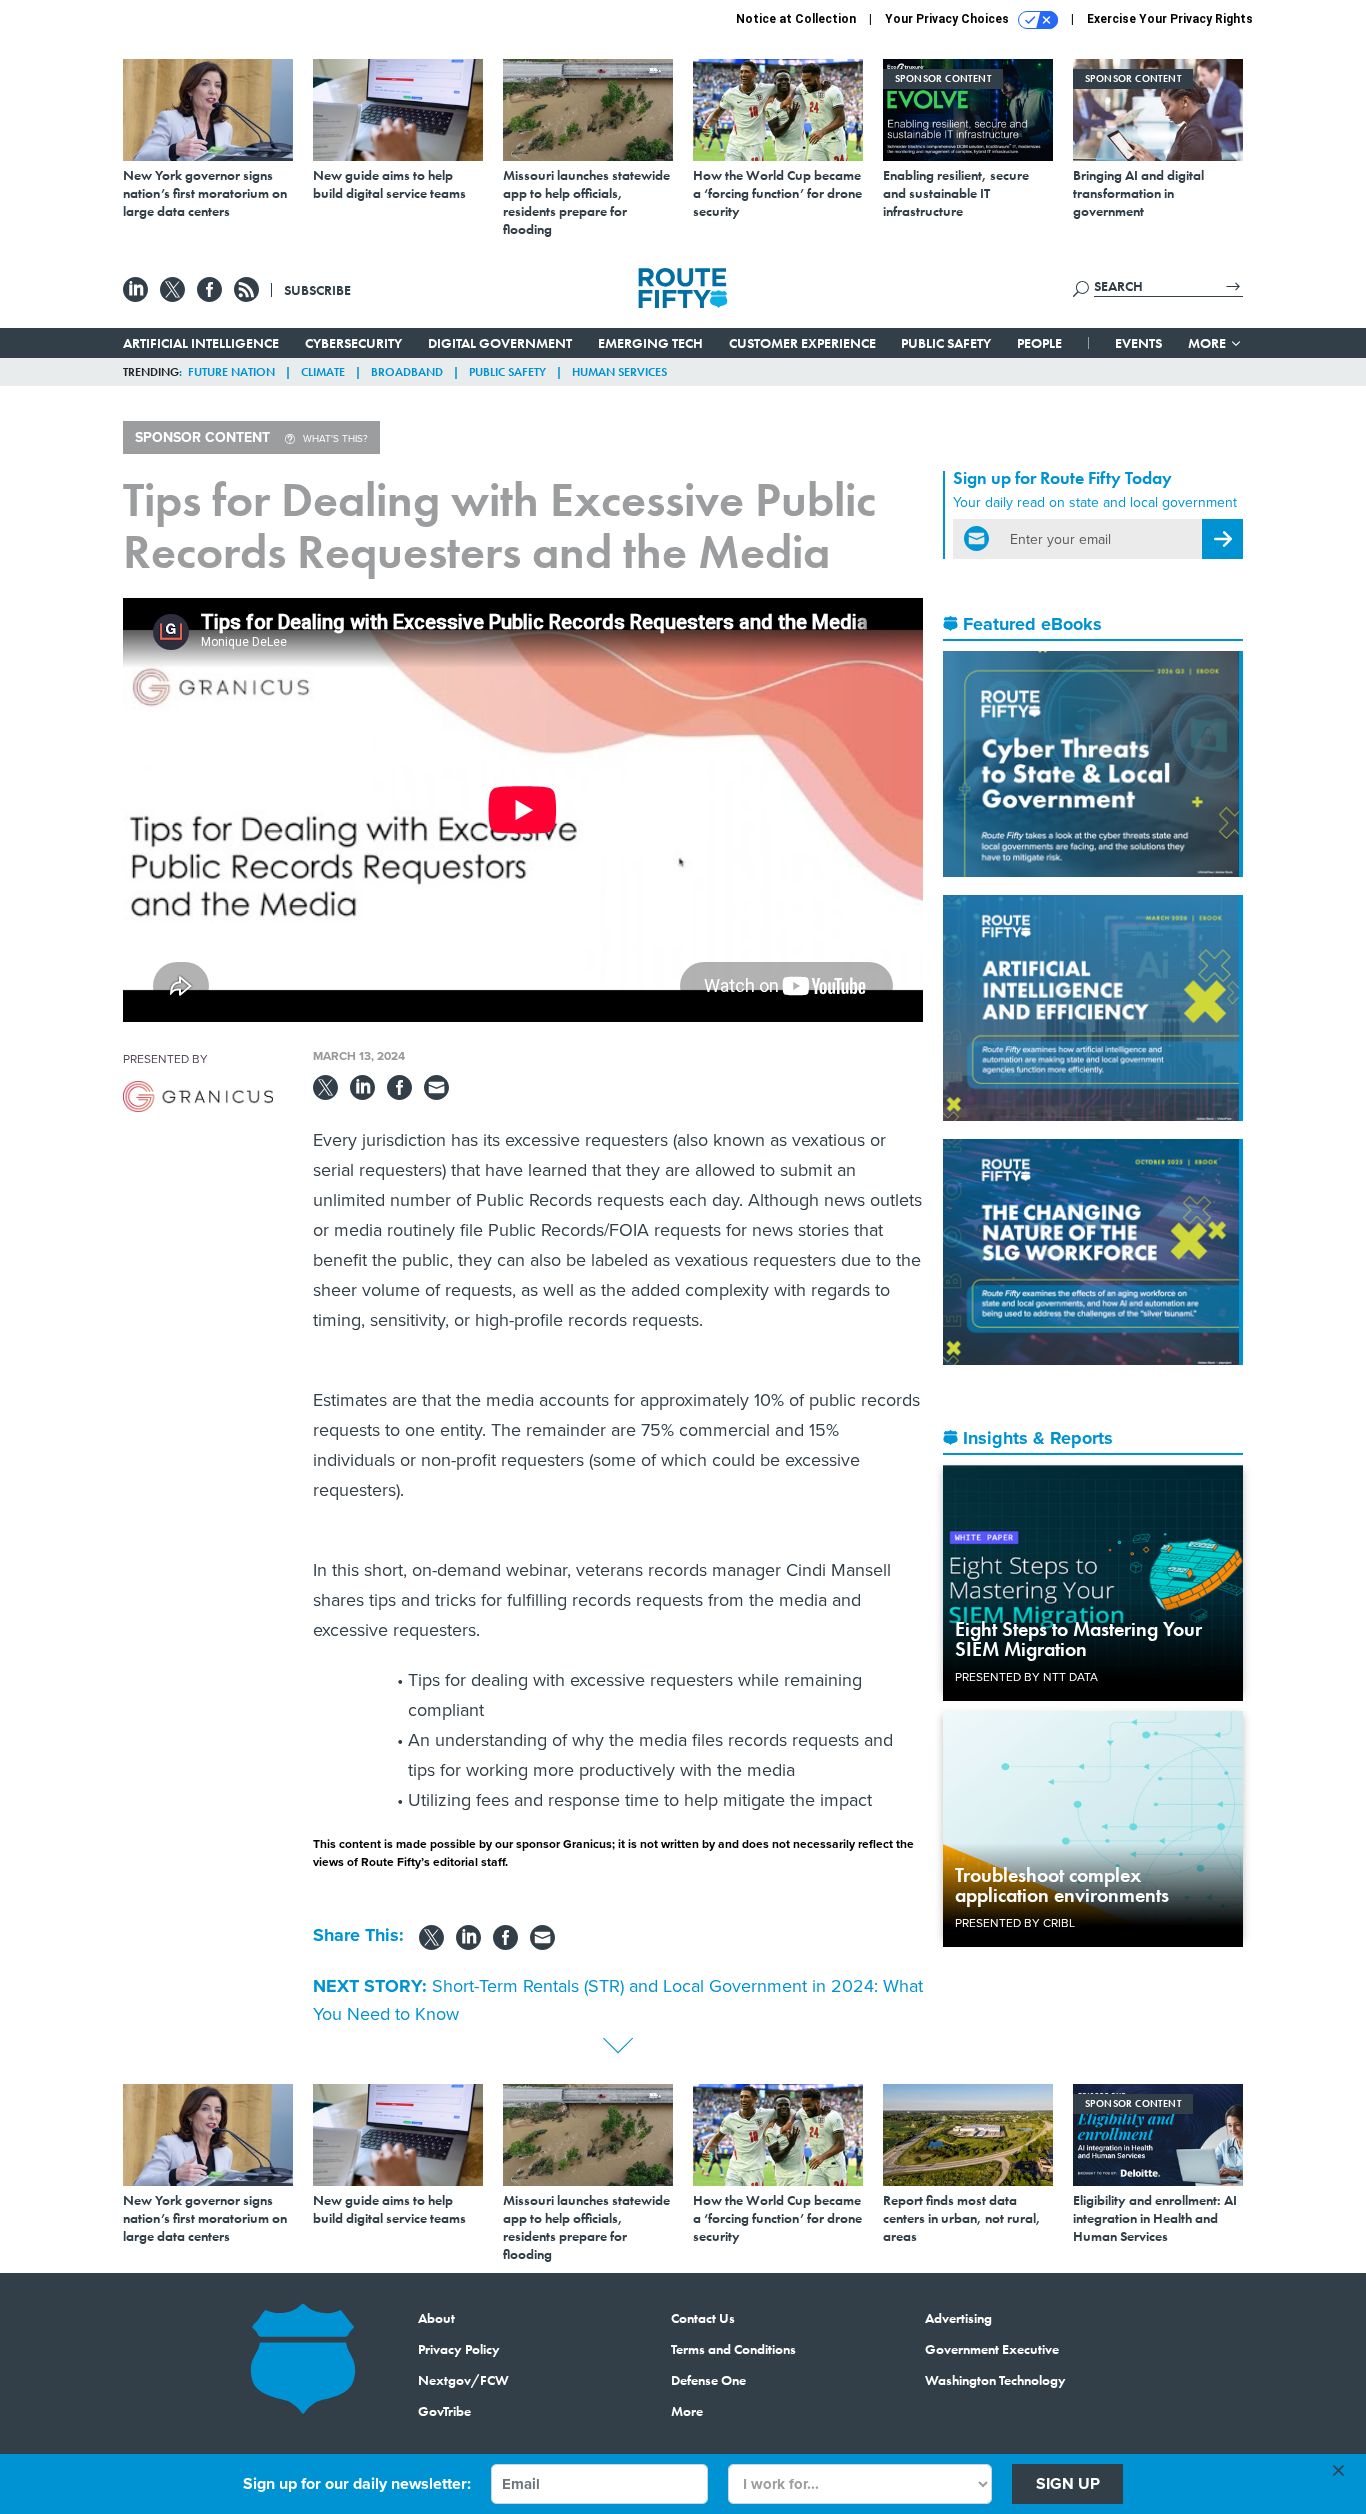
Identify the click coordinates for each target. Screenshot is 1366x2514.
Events (1138, 343)
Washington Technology (995, 2380)
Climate (323, 372)
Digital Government (500, 343)
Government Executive (992, 2349)
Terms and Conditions (733, 2349)
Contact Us (703, 2318)
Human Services (619, 372)
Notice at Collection (796, 19)
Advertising (958, 2318)
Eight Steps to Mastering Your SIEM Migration (1078, 1639)
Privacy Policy (459, 2349)
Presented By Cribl (1015, 1922)
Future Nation (231, 372)
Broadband (407, 372)
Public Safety (946, 343)
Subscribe (317, 290)
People (1039, 343)
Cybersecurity (353, 343)
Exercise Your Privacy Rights (1170, 19)
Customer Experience (802, 343)
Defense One (708, 2380)
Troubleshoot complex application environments (1062, 1885)
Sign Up (1068, 2483)
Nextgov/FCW (463, 2380)
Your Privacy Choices (948, 19)
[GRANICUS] (198, 1096)
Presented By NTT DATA (1026, 1676)
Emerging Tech (650, 343)
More (1208, 343)
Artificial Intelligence (201, 343)
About (436, 2318)
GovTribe (444, 2411)
